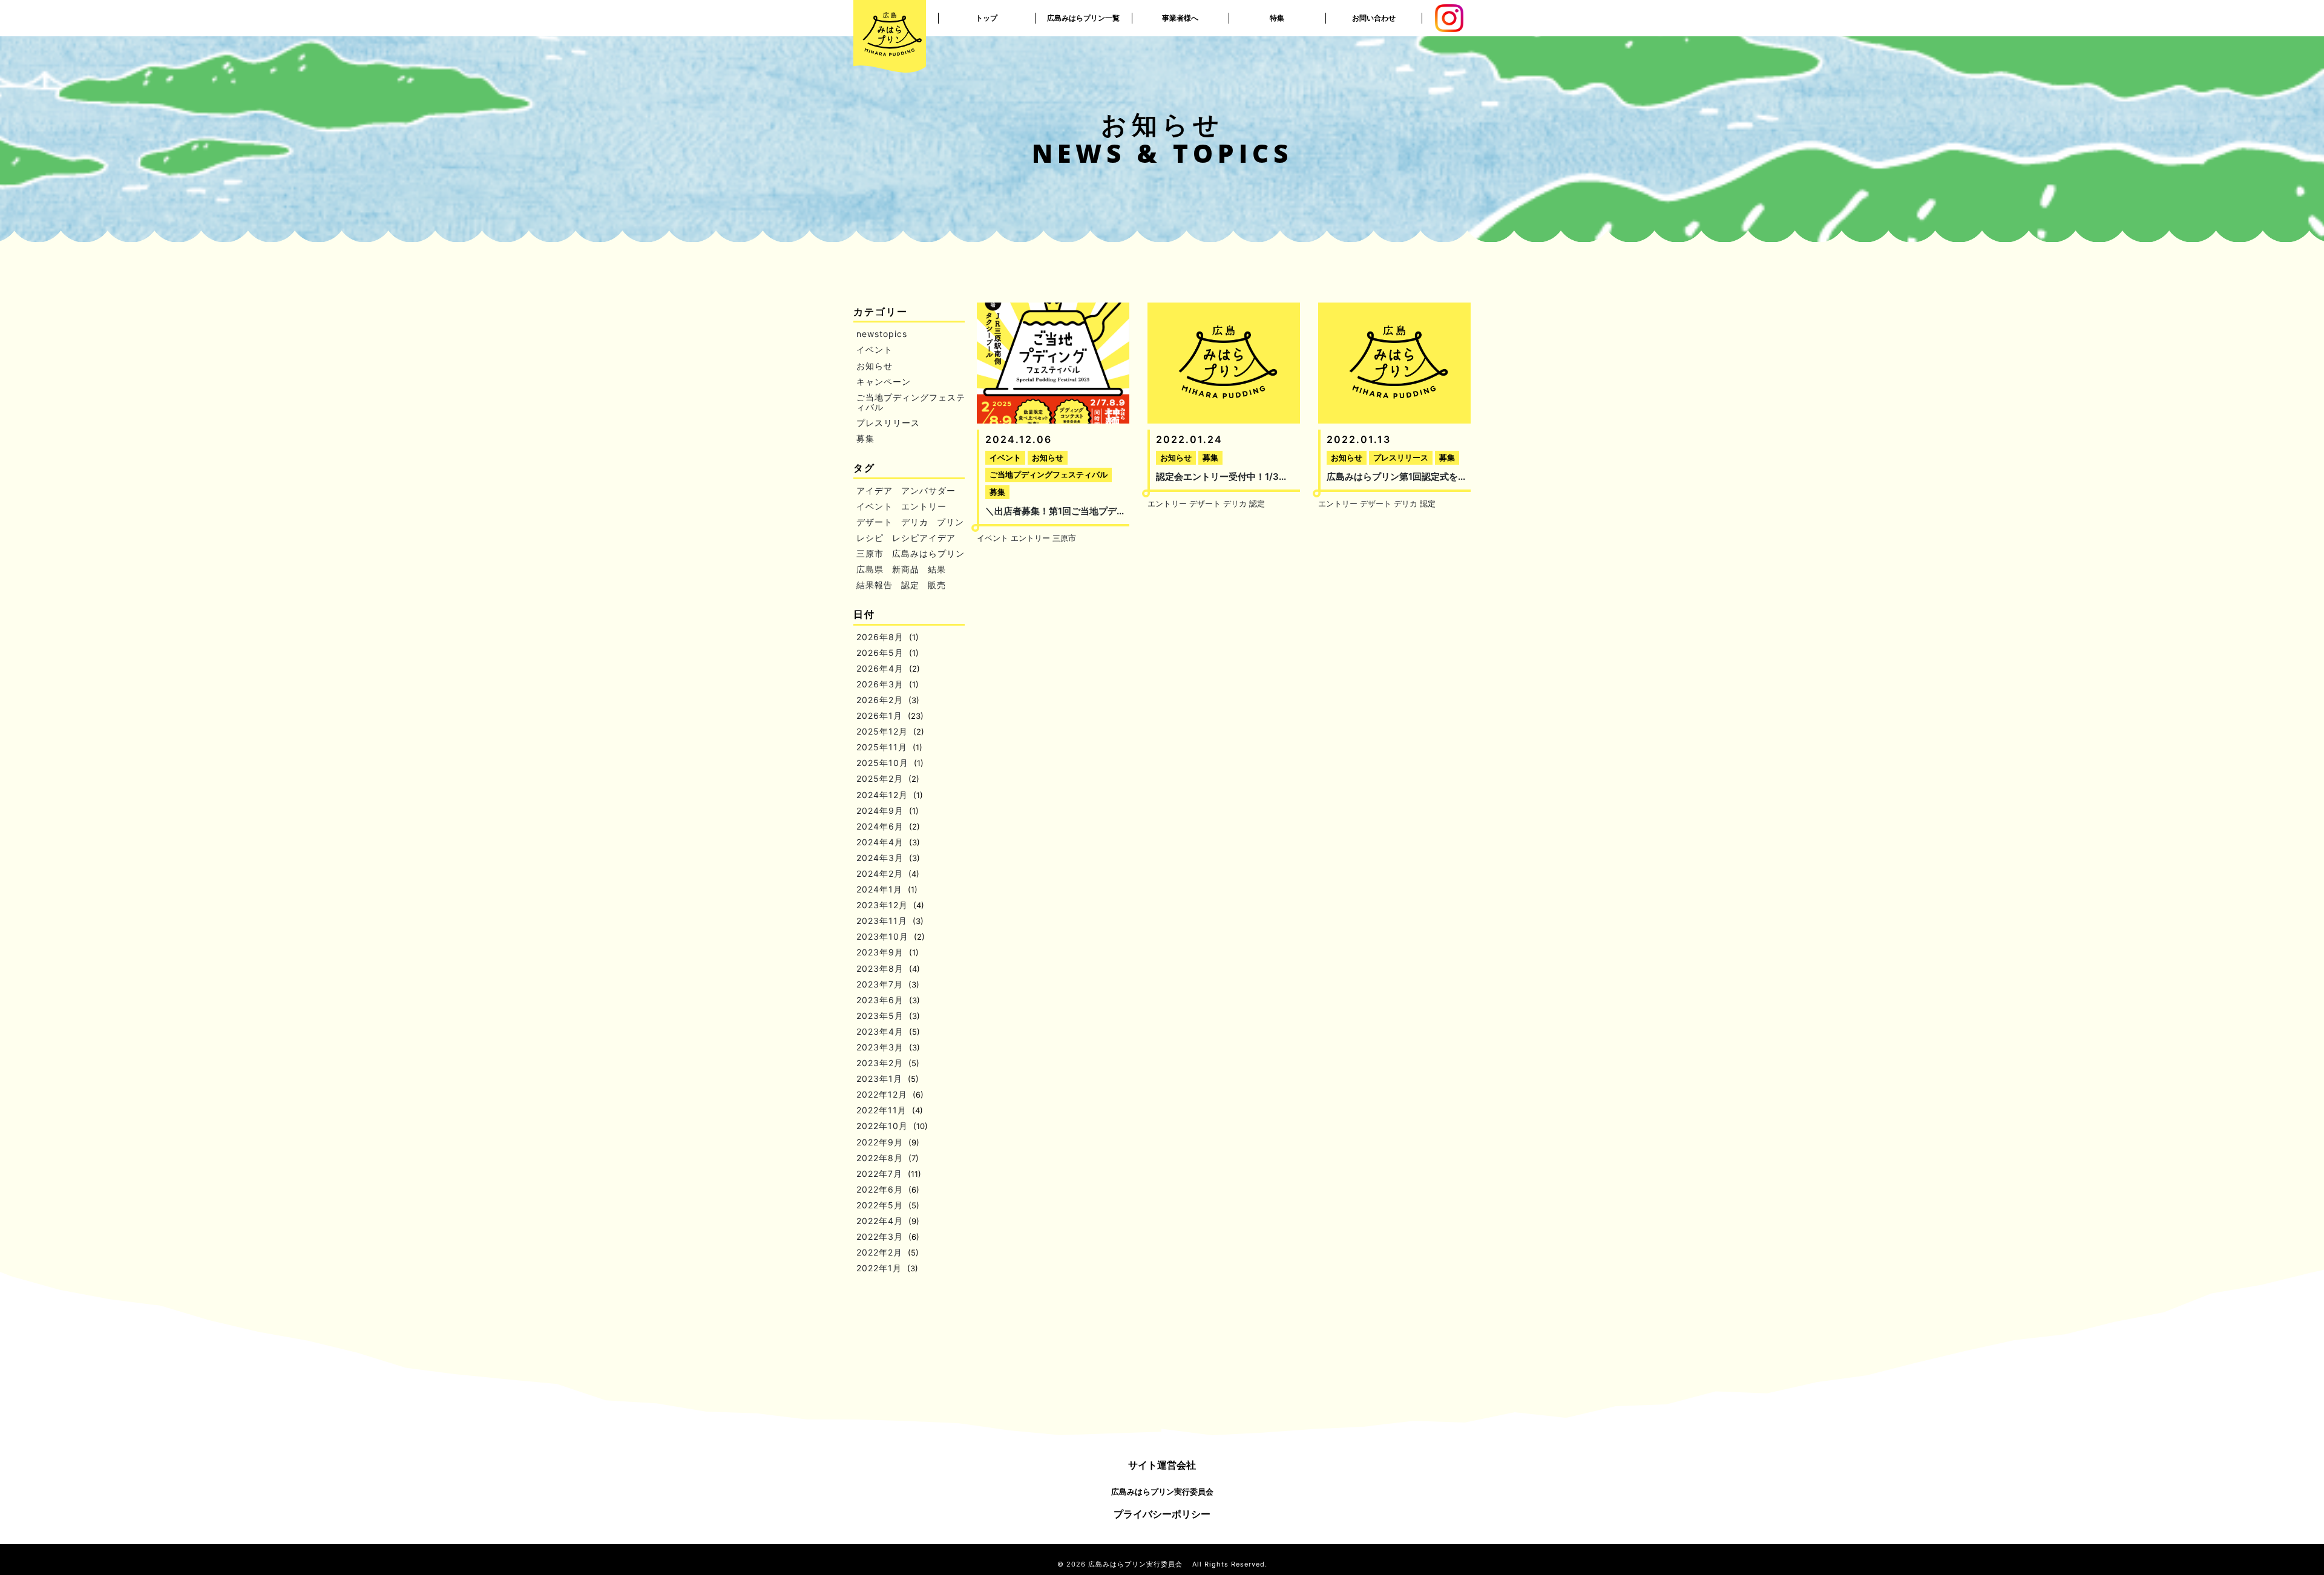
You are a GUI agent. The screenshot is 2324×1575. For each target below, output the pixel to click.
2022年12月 (882, 1094)
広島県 (870, 569)
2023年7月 (880, 984)
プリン (950, 522)
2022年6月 (880, 1189)
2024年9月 (880, 810)
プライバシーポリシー (1162, 1514)
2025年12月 (882, 731)
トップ (986, 18)
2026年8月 (880, 637)
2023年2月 (880, 1063)
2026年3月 (880, 684)
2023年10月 (882, 936)
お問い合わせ (1374, 18)
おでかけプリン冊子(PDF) (1277, 54)
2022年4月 (880, 1221)
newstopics (882, 334)
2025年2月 (880, 778)
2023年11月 (882, 921)
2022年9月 (880, 1142)
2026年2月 (880, 700)
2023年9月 (880, 952)
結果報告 (875, 585)
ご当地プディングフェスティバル (911, 402)
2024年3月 (880, 858)
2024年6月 (880, 826)
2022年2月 (879, 1252)
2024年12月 (882, 795)
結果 (937, 569)
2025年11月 (882, 747)
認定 (910, 585)
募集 (865, 438)
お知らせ (875, 366)
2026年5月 (880, 653)
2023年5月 (880, 1016)
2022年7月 (879, 1174)
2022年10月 (882, 1126)
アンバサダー (928, 490)
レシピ (870, 538)
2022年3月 (880, 1236)
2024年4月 (880, 842)
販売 (937, 585)
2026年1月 (879, 715)
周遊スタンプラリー (1277, 18)
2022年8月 (880, 1158)
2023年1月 (879, 1079)
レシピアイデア (924, 538)
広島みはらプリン (928, 553)
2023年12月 (882, 905)
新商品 (906, 569)
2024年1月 (879, 889)
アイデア (875, 490)
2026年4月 (880, 668)
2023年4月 (880, 1031)
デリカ (915, 522)
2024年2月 (880, 873)
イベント (875, 349)
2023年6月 (880, 1000)
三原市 (870, 553)
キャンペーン (884, 381)
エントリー (924, 506)
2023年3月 (880, 1047)
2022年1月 (879, 1268)
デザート (875, 522)
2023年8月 (880, 968)
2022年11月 (881, 1110)
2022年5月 (880, 1205)
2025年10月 (882, 763)
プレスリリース (888, 423)
